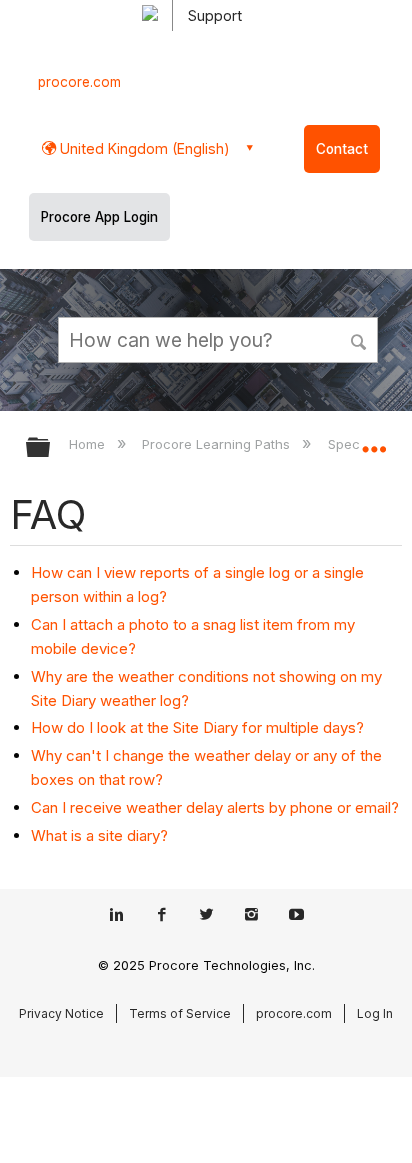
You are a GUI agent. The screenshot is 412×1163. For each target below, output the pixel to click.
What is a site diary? (99, 835)
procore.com (79, 82)
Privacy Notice (61, 1013)
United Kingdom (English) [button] (143, 148)
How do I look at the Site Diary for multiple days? (197, 727)
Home (89, 444)
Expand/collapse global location (374, 441)
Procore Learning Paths (218, 444)
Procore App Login (99, 217)
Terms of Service (180, 1013)
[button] (360, 339)
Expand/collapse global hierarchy (51, 448)
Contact (342, 149)
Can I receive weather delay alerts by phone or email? (215, 807)
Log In (375, 1013)
